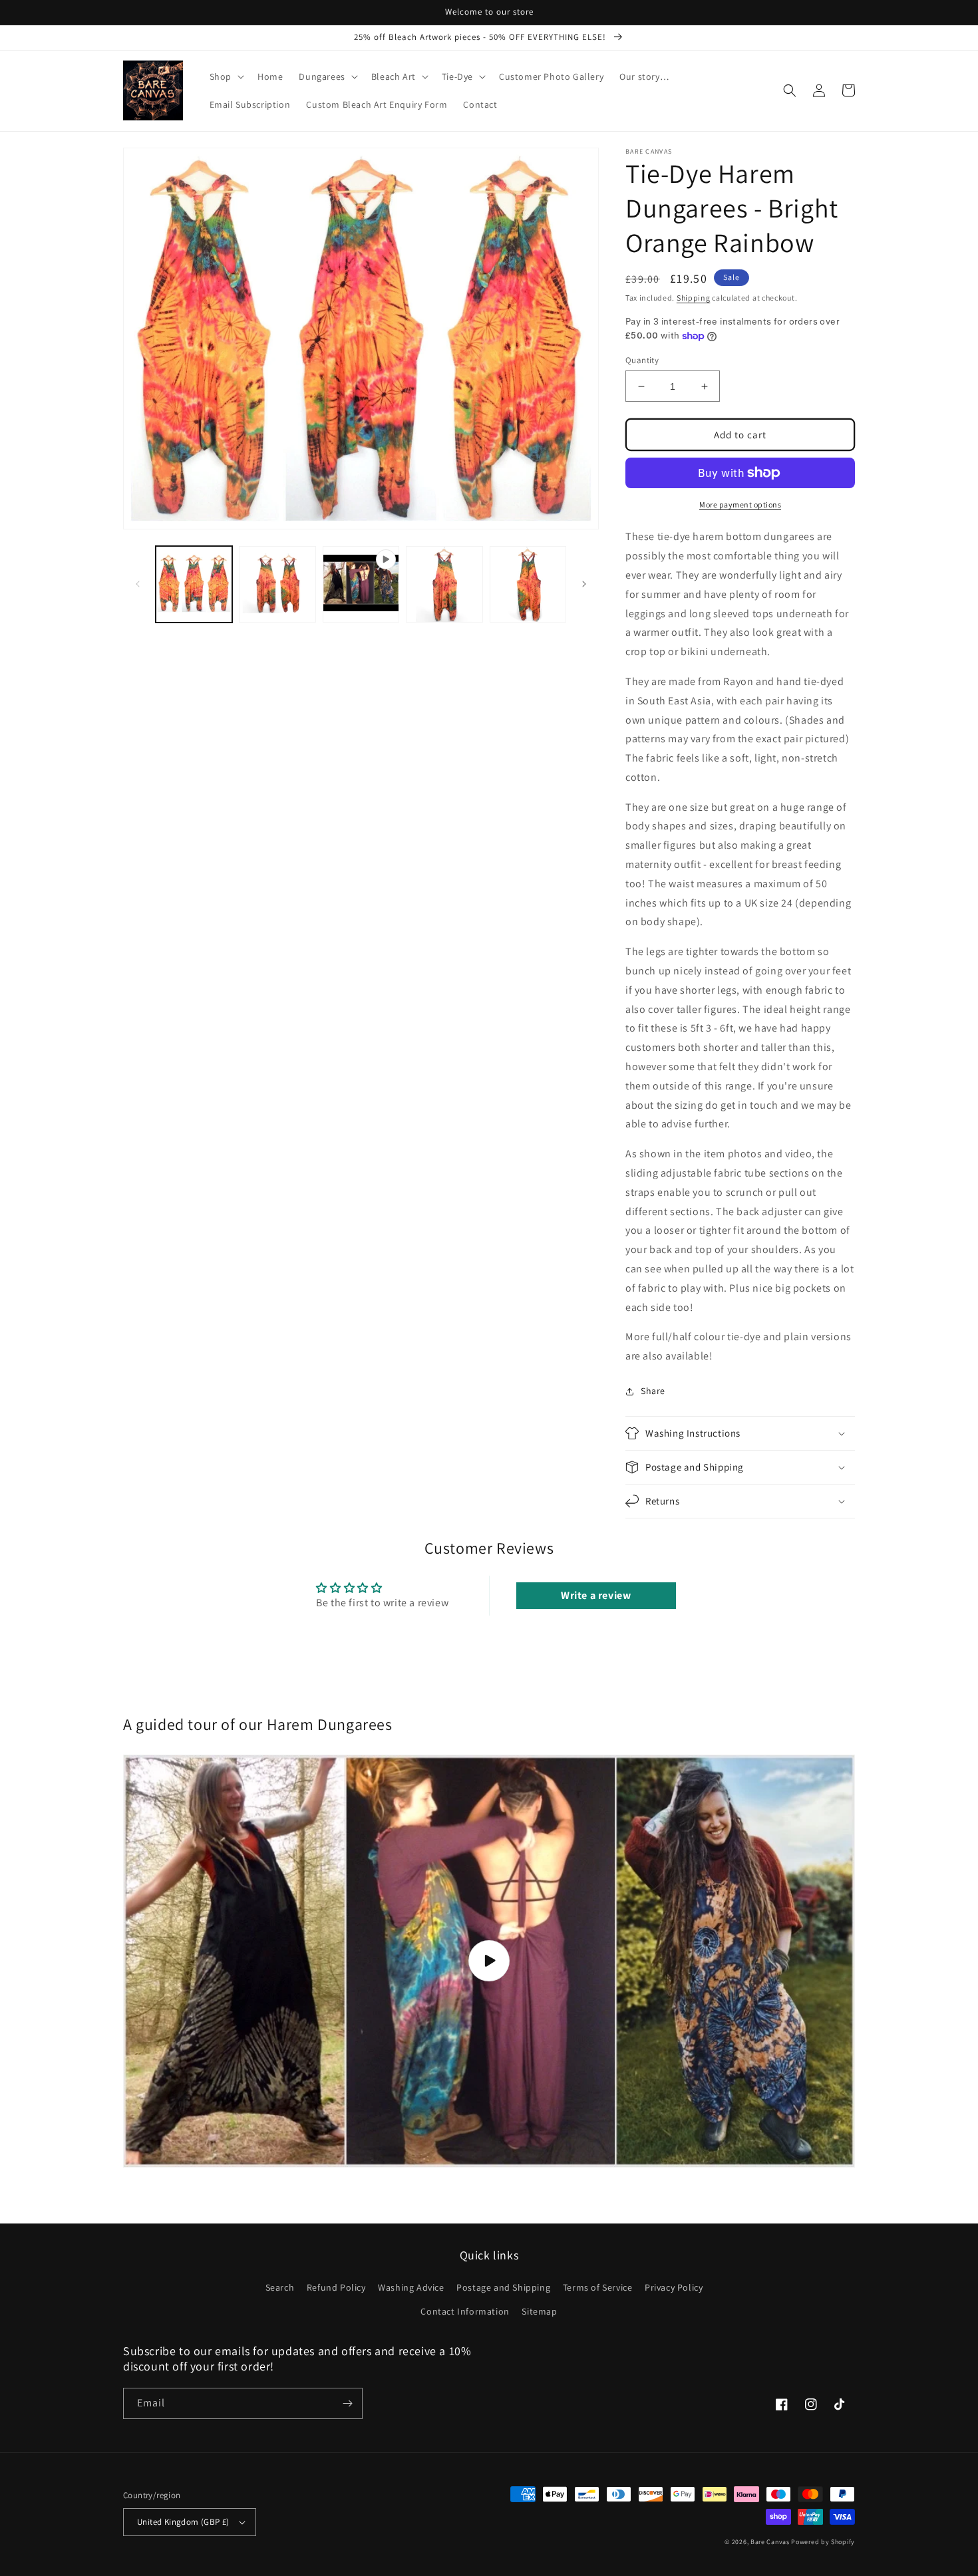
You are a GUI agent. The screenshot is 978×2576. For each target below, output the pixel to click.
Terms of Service (598, 2287)
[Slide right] (584, 584)
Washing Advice (411, 2287)
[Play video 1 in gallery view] (361, 584)
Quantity (642, 360)
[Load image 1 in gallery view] (194, 584)
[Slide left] (138, 584)
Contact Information (465, 2311)
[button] (226, 76)
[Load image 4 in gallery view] (528, 584)
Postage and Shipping (503, 2287)
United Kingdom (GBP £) (183, 2522)
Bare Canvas (770, 2542)
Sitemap (539, 2311)
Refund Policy (336, 2287)
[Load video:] (489, 1961)
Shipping (694, 298)
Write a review (596, 1595)
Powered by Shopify (823, 2542)
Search (280, 2287)
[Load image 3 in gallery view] (444, 584)
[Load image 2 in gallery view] (277, 584)
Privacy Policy (674, 2287)
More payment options (740, 504)
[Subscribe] (347, 2403)
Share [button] (653, 1391)
